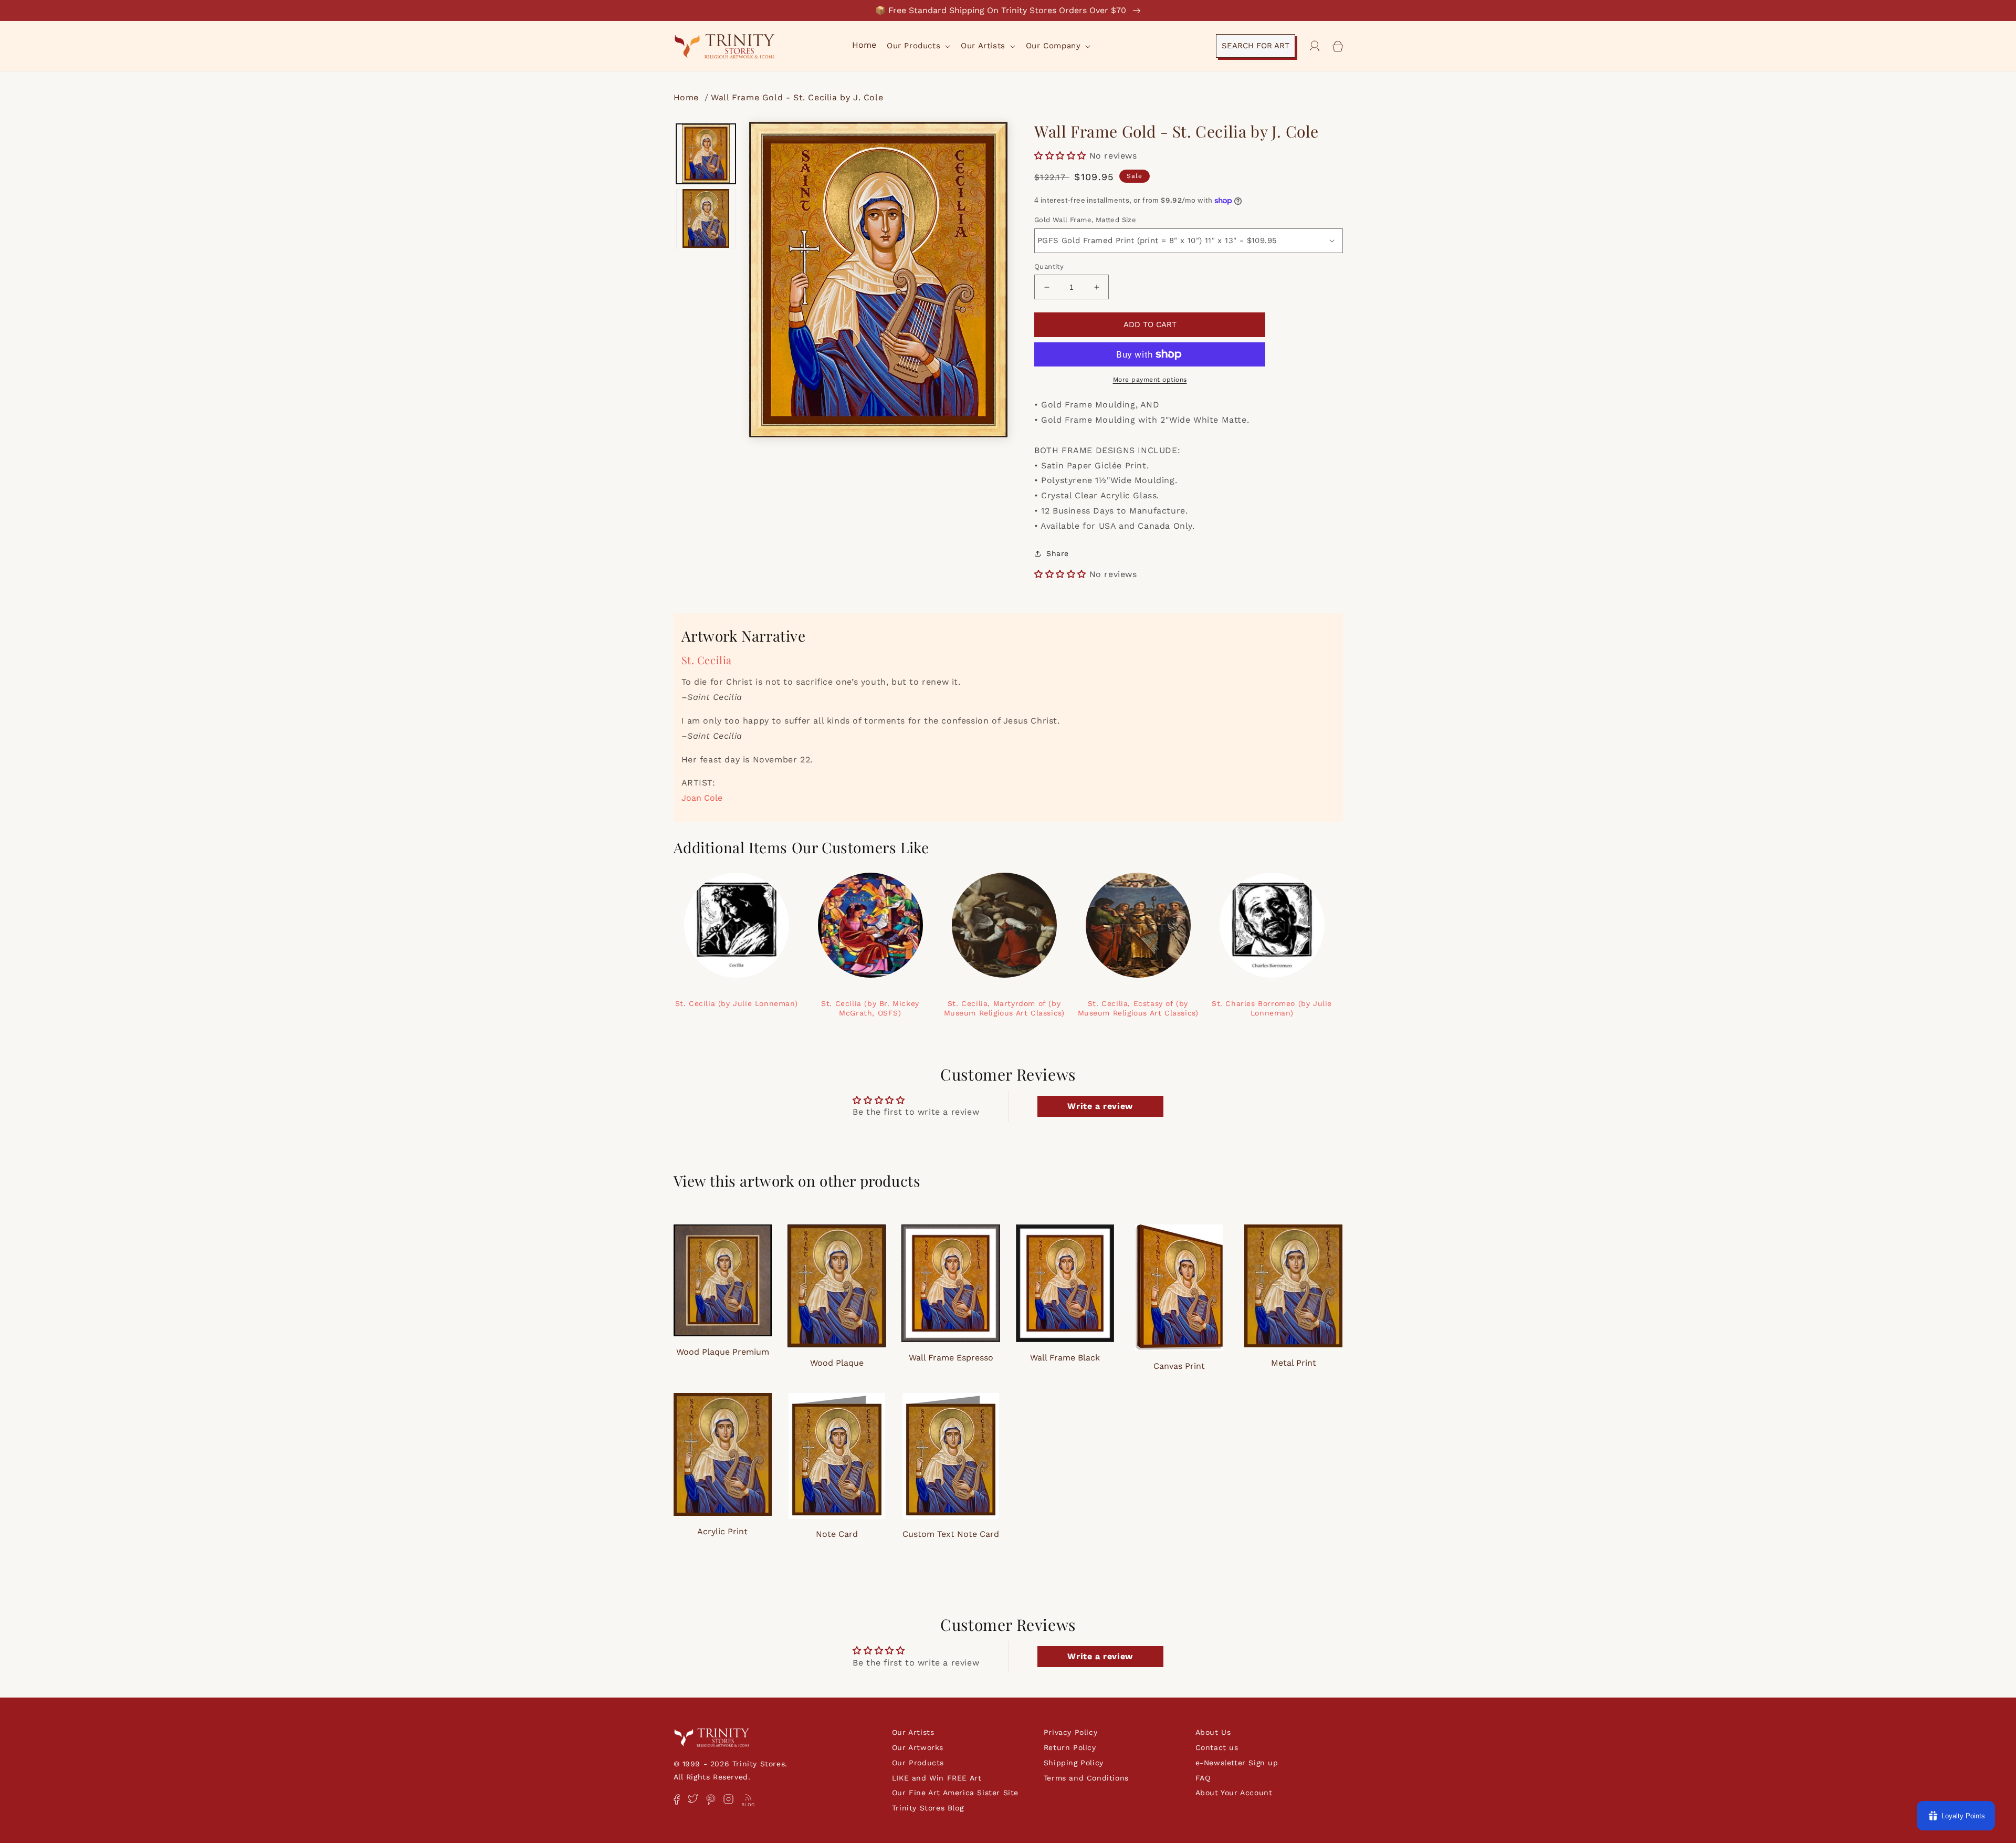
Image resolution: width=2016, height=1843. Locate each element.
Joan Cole (702, 798)
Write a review (1100, 1106)
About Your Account (1234, 1793)
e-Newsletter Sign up (1237, 1763)
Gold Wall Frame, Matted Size (1085, 220)
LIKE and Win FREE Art (937, 1778)
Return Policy (1070, 1747)
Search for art (1256, 46)
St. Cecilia (707, 660)
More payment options (1150, 380)
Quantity (1049, 266)
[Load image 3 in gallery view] (706, 218)
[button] (917, 46)
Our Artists (913, 1732)
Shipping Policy (1074, 1763)
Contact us (1217, 1747)
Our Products (918, 1763)
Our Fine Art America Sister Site (955, 1793)
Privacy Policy (1070, 1732)
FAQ (1203, 1778)
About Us (1213, 1732)
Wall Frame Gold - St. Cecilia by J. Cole (797, 97)
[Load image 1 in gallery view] (706, 154)
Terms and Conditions (1086, 1778)
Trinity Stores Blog (928, 1808)
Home (688, 97)
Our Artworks (918, 1747)
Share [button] (1058, 553)
